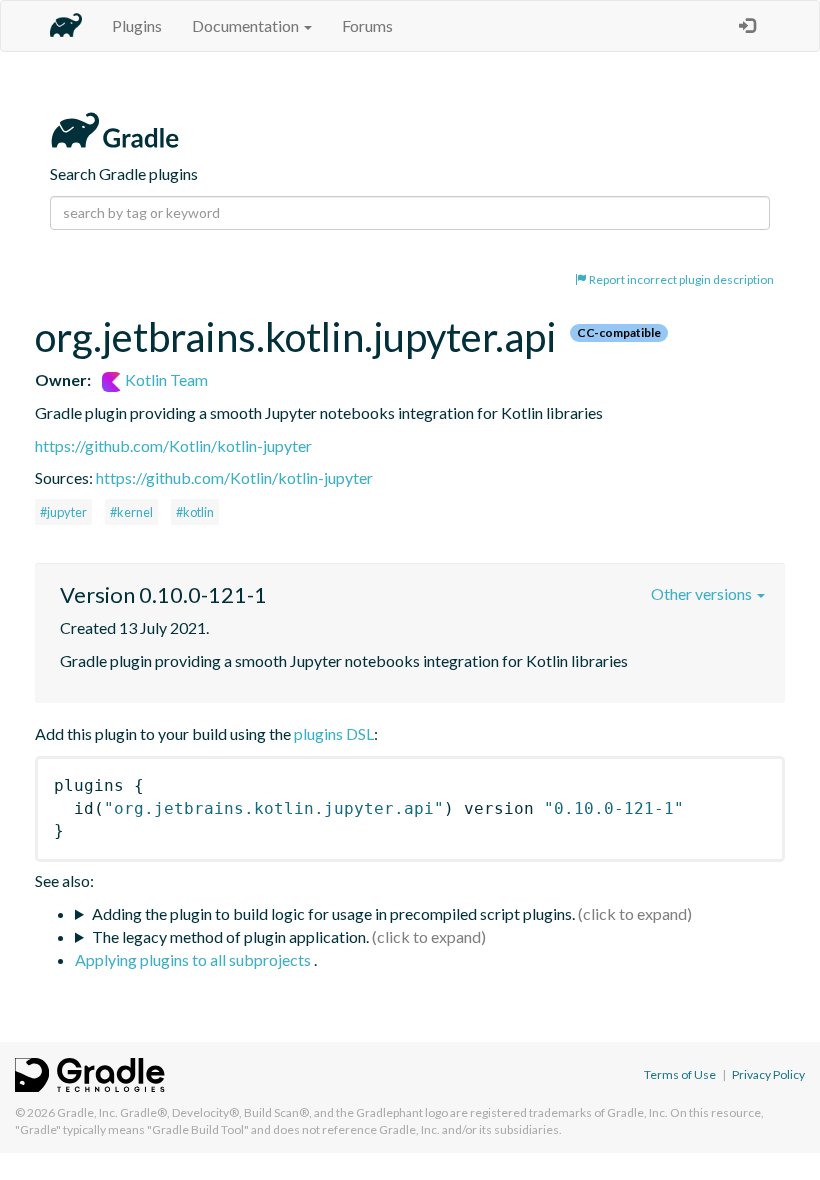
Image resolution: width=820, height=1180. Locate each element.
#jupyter (63, 512)
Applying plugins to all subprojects (194, 959)
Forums (367, 25)
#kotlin (195, 512)
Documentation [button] (247, 25)
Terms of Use (680, 1074)
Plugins (137, 25)
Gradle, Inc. (87, 1112)
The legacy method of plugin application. (230, 936)
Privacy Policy (768, 1074)
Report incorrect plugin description (680, 279)
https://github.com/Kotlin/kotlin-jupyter (173, 445)
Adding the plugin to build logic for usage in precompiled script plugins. (333, 913)
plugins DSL (334, 733)
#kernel (131, 512)
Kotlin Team (165, 379)
